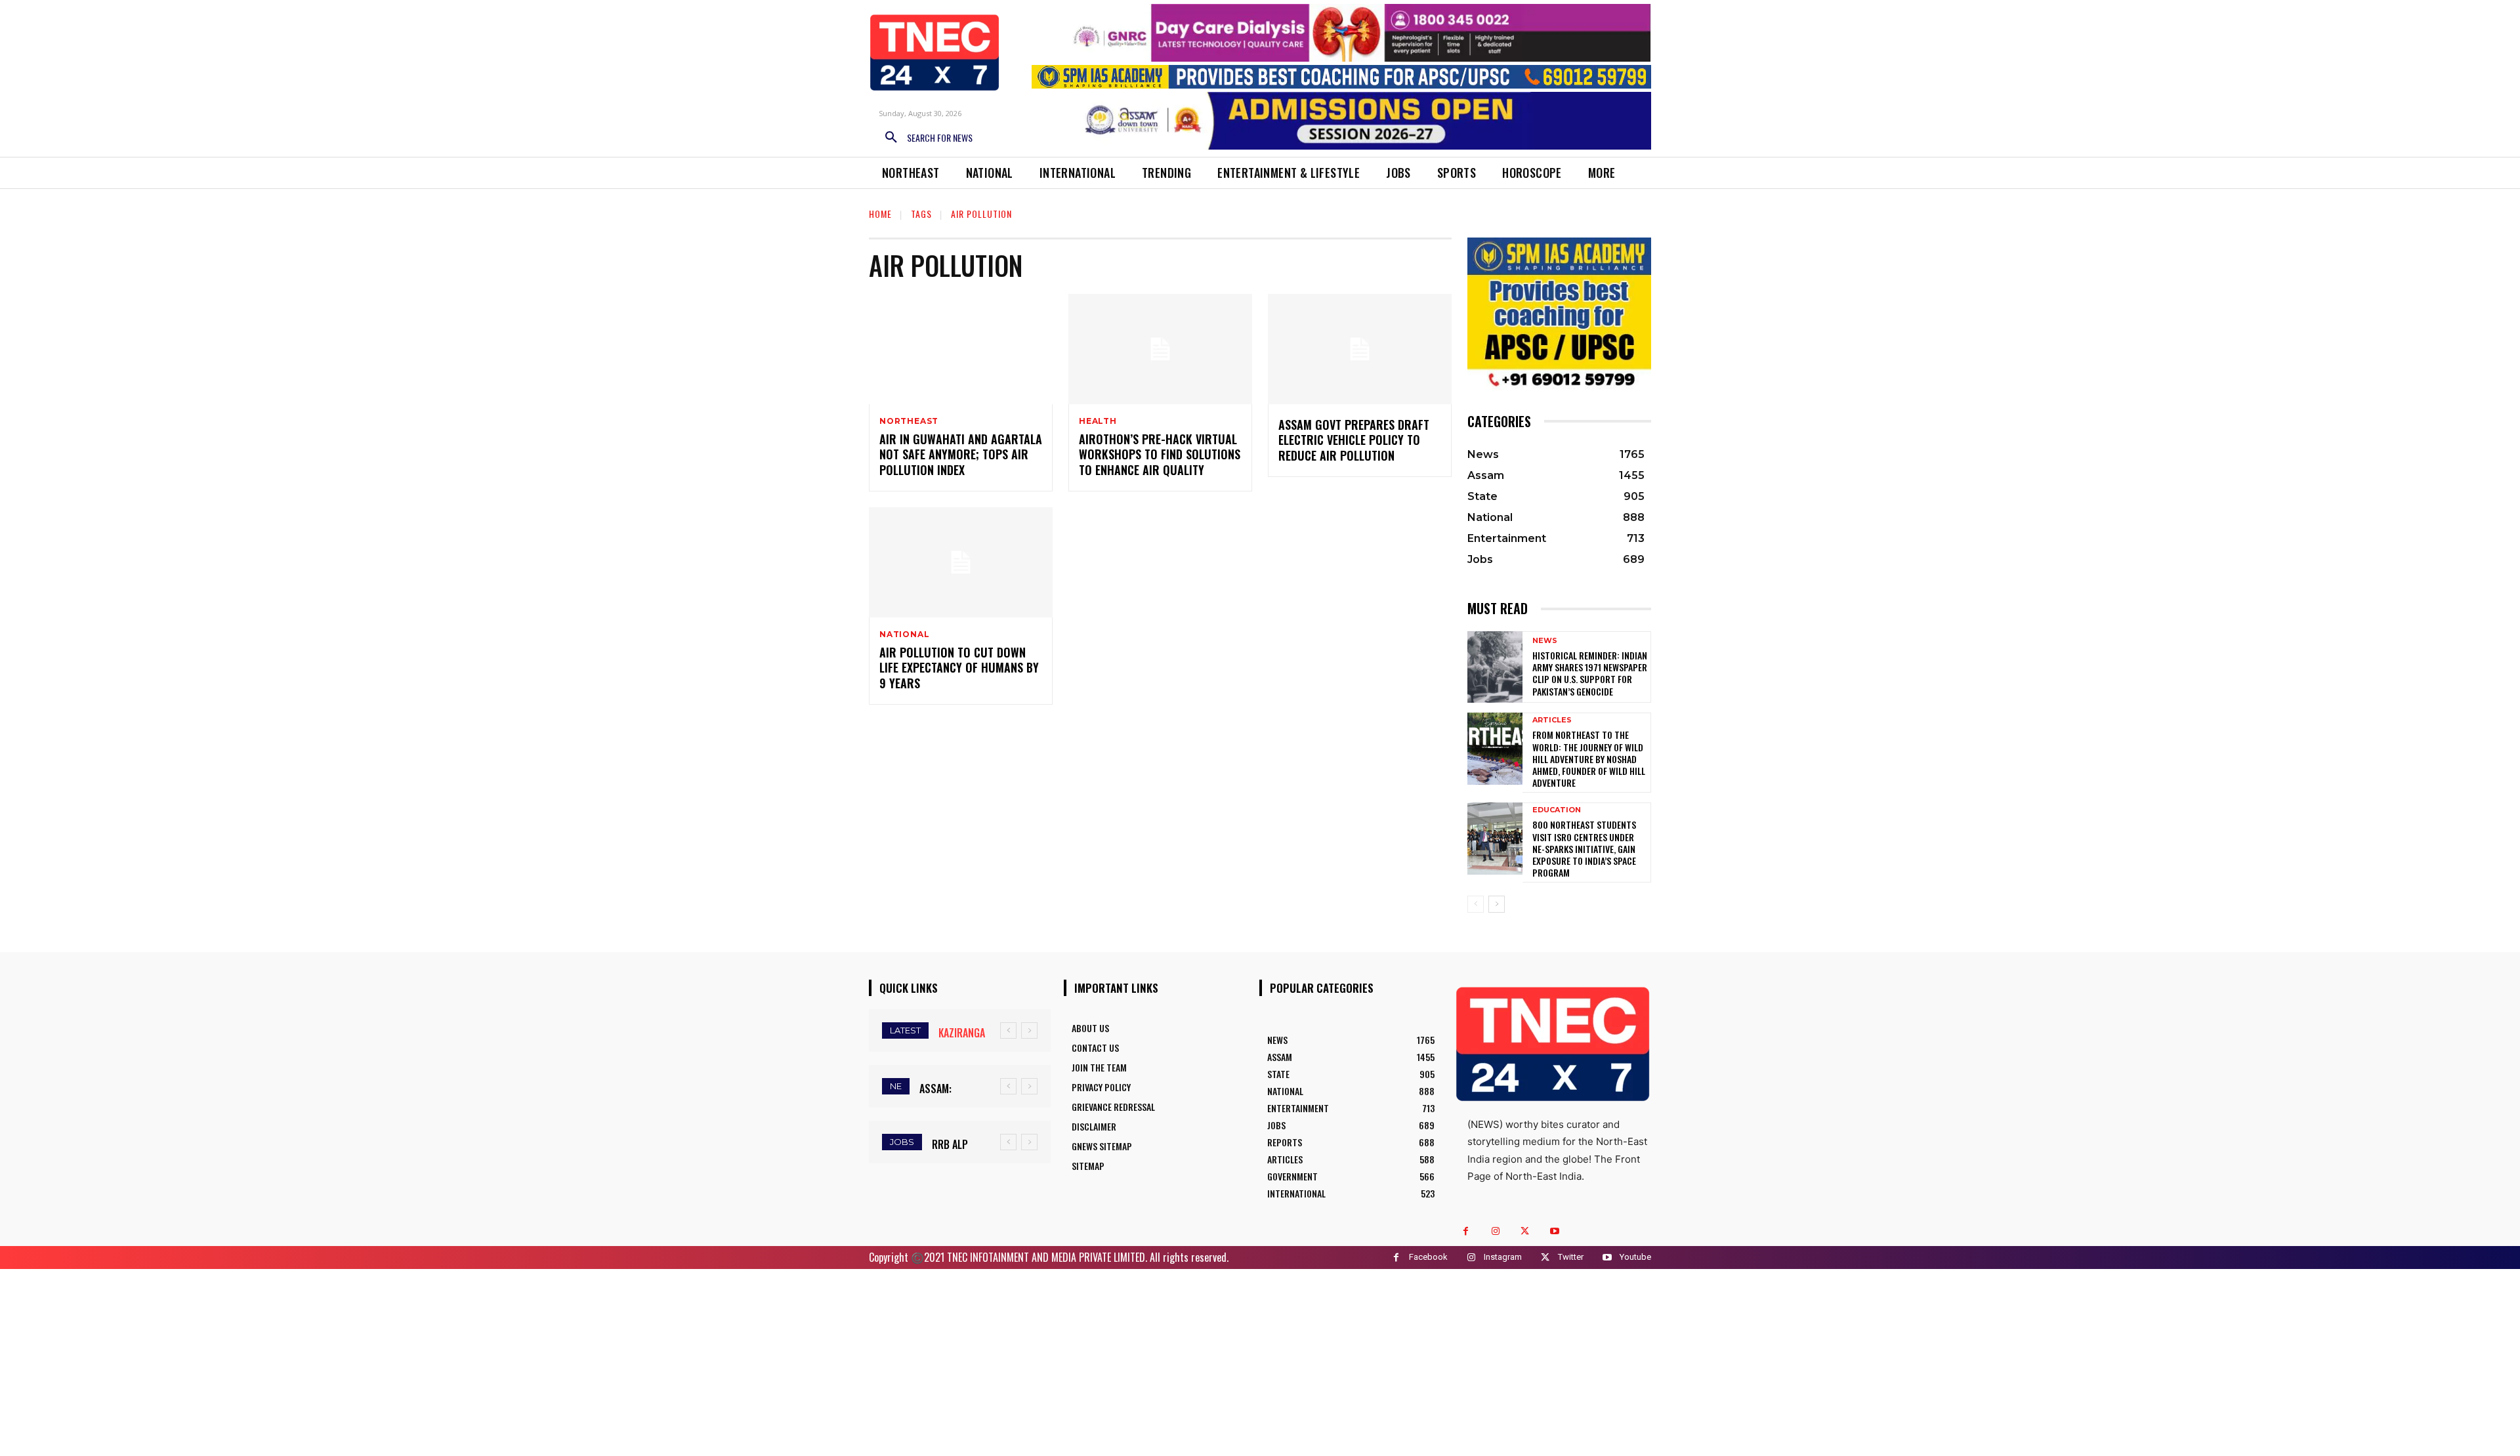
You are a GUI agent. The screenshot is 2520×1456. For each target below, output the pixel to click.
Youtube (1635, 1257)
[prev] (1008, 1030)
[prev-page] (1476, 904)
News (1545, 641)
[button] (924, 138)
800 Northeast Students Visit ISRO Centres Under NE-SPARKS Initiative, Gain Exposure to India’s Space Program (1584, 848)
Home (880, 214)
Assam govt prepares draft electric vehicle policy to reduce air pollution (1354, 440)
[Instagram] (1495, 1231)
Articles (1552, 720)
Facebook (1428, 1257)
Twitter (1571, 1257)
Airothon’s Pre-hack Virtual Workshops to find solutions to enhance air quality (1160, 454)
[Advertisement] (1260, 1361)
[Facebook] (1466, 1231)
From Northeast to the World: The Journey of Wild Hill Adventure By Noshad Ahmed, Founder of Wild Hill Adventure (1589, 759)
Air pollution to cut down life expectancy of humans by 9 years (959, 668)
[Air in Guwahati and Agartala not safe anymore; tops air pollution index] (961, 349)
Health (1098, 421)
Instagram (1503, 1257)
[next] (1029, 1030)
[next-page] (1497, 904)
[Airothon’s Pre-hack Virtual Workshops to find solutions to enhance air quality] (1160, 349)
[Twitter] (1525, 1231)
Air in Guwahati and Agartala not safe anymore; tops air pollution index (961, 454)
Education (1557, 810)
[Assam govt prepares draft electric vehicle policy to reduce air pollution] (1360, 349)
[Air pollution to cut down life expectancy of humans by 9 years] (961, 562)
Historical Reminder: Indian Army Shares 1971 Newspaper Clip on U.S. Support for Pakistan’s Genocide (1590, 673)
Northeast (909, 421)
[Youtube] (1554, 1231)
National (904, 634)
